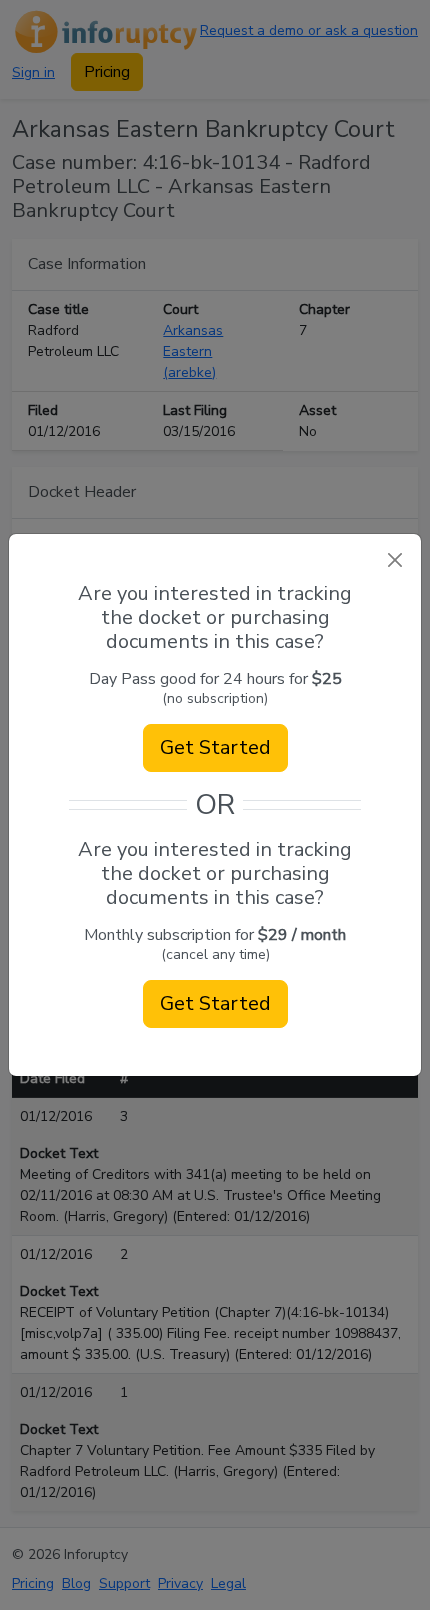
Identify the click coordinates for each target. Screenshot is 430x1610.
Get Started (215, 747)
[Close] (394, 560)
